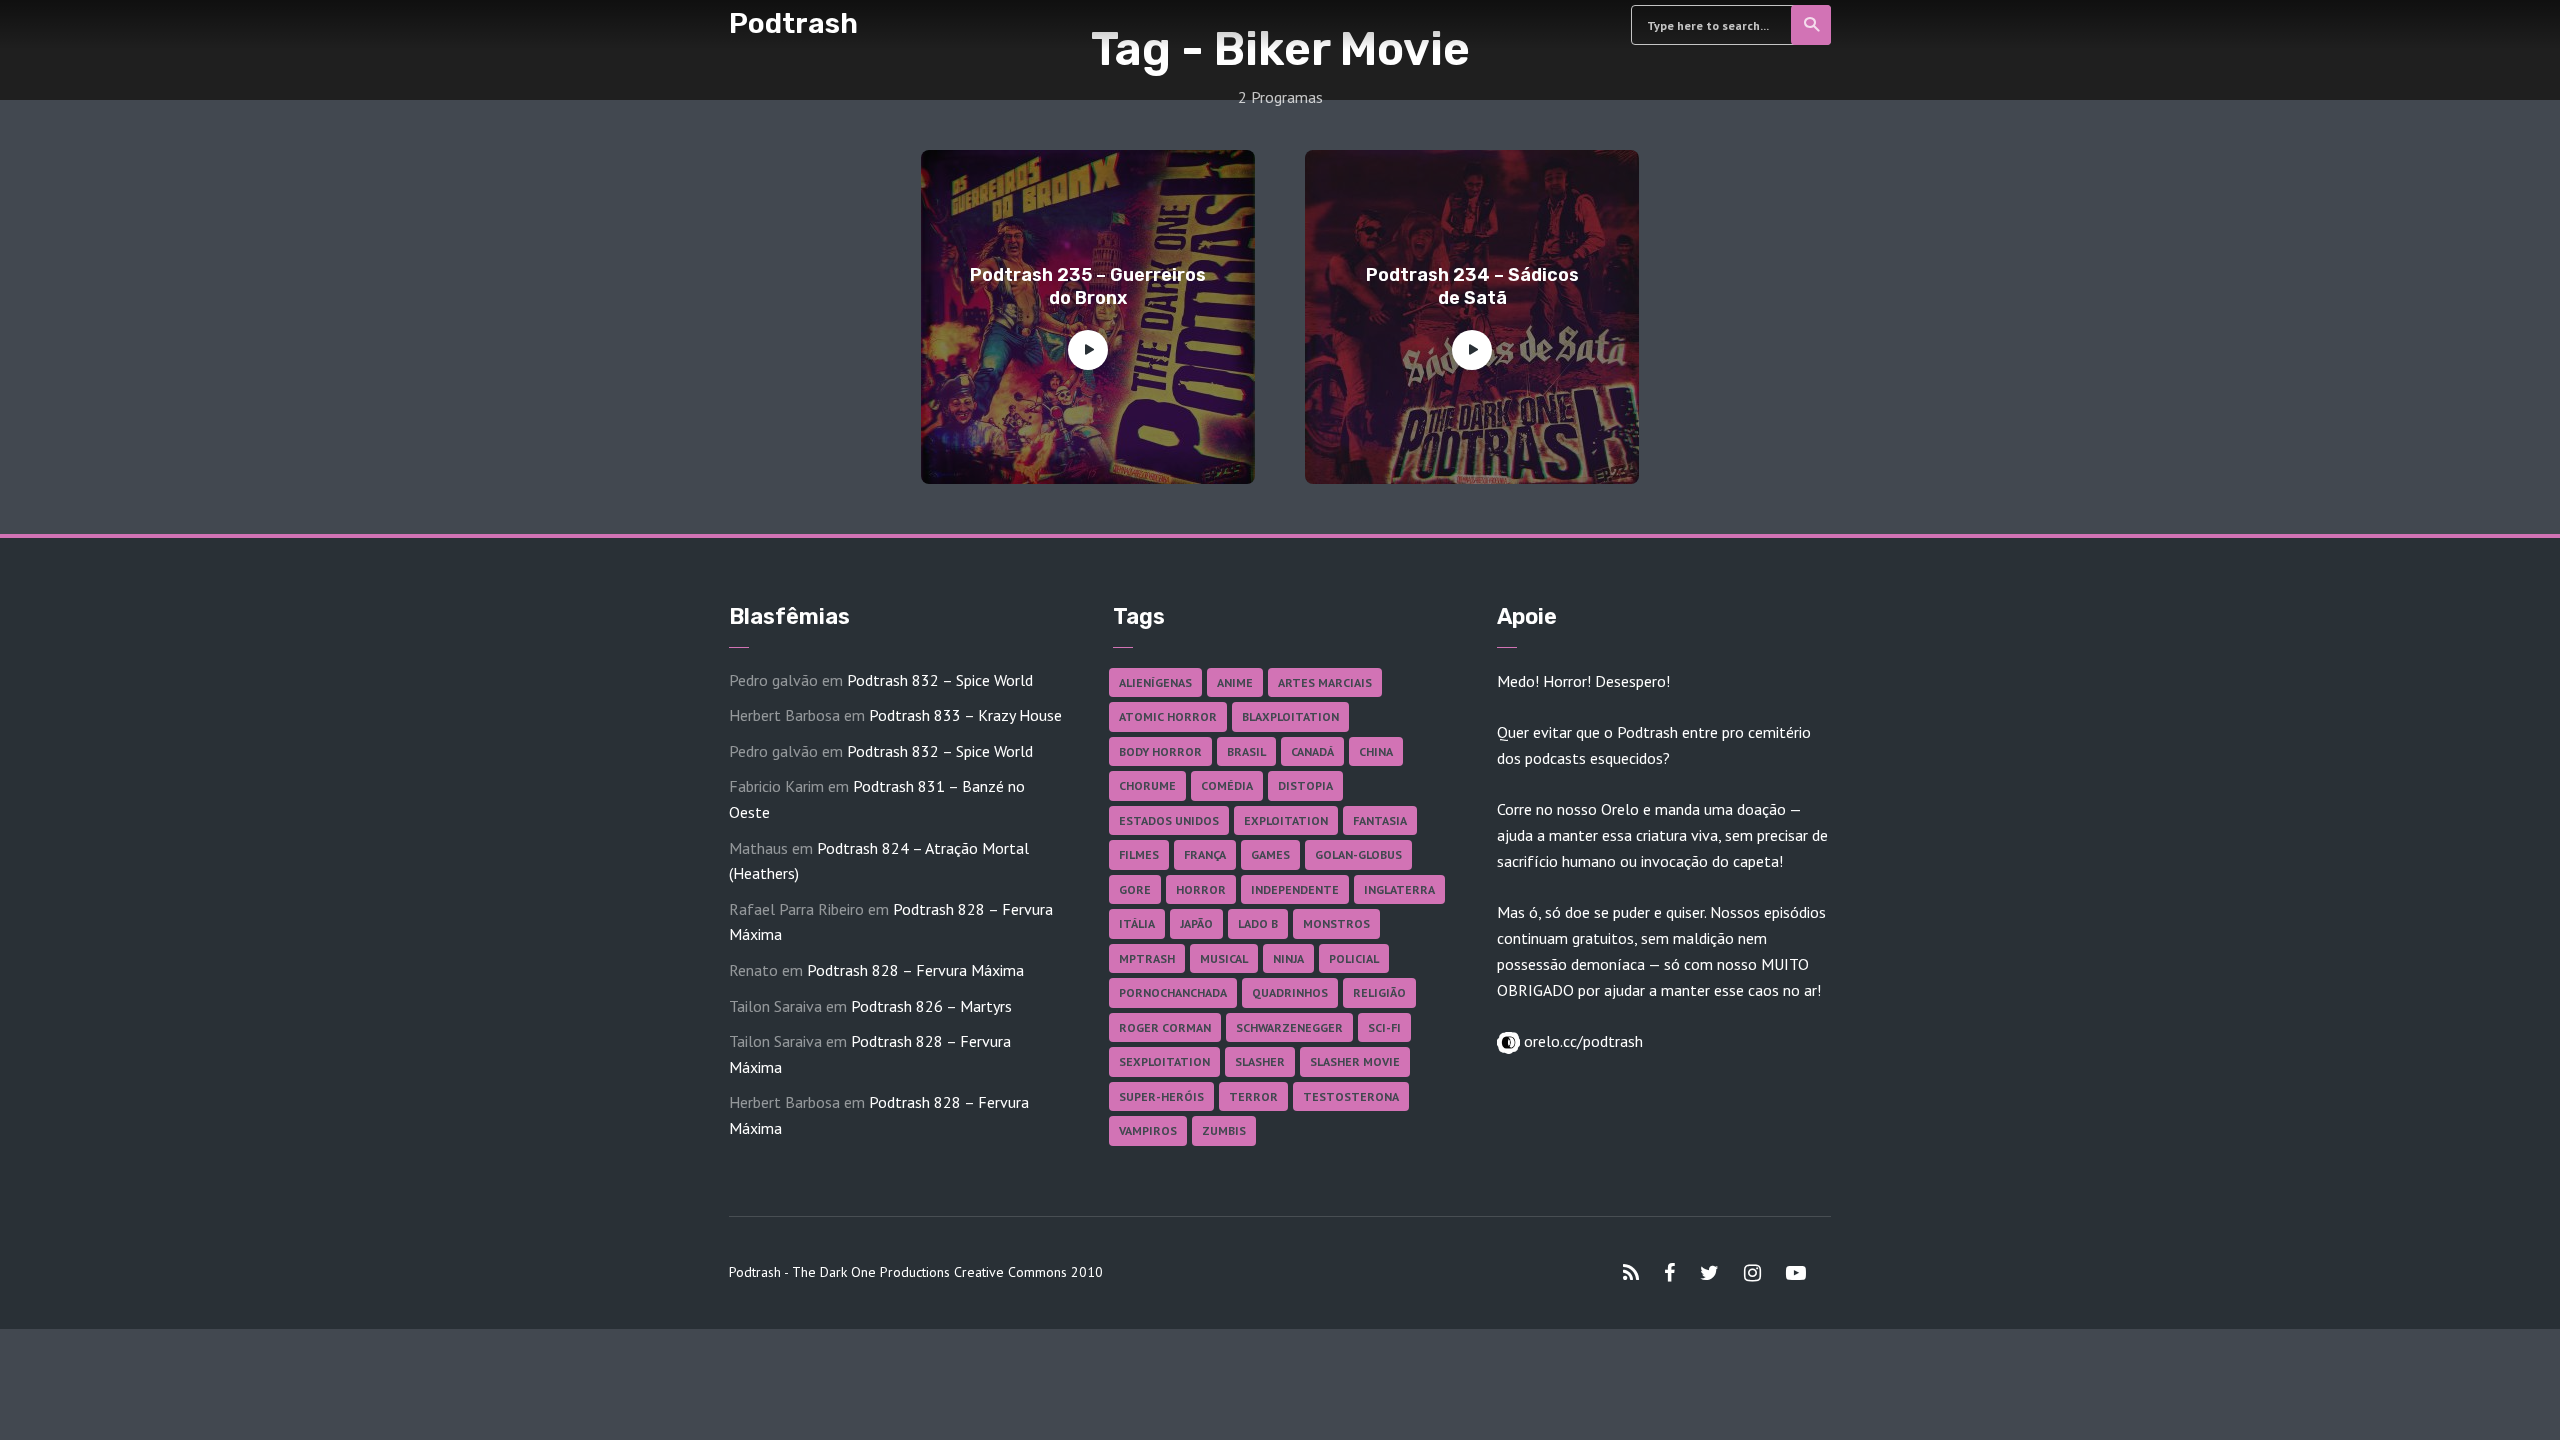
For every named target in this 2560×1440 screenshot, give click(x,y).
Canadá (1312, 751)
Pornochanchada (1173, 992)
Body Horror (1160, 751)
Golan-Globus (1358, 854)
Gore (1135, 889)
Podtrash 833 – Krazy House (965, 715)
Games (1270, 854)
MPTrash (1147, 958)
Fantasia (1380, 820)
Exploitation (1286, 820)
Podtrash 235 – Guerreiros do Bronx (1088, 286)
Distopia (1305, 785)
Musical (1224, 958)
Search (1811, 25)
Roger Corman (1165, 1027)
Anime (1235, 682)
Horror (1201, 889)
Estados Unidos (1169, 820)
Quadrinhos (1290, 992)
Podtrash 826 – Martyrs (931, 1006)
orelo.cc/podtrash (1581, 1041)
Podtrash (793, 23)
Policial (1354, 958)
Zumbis (1224, 1130)
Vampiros (1148, 1130)
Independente (1295, 889)
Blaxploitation (1290, 716)
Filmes (1139, 854)
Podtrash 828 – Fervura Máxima (915, 970)
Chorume (1147, 785)
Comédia (1227, 785)
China (1376, 751)
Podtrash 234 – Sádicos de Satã (1472, 286)
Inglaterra (1399, 889)
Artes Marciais (1325, 682)
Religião (1379, 992)
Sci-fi (1384, 1027)
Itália (1137, 923)
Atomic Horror (1168, 716)
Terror (1253, 1096)
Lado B (1258, 923)
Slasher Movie (1355, 1061)
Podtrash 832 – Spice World (940, 680)
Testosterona (1351, 1096)
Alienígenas (1155, 682)
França (1205, 854)
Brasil (1246, 751)
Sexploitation (1164, 1061)
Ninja (1288, 958)
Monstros (1336, 923)
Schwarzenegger (1289, 1027)
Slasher (1260, 1061)
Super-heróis (1161, 1096)
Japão (1196, 923)
